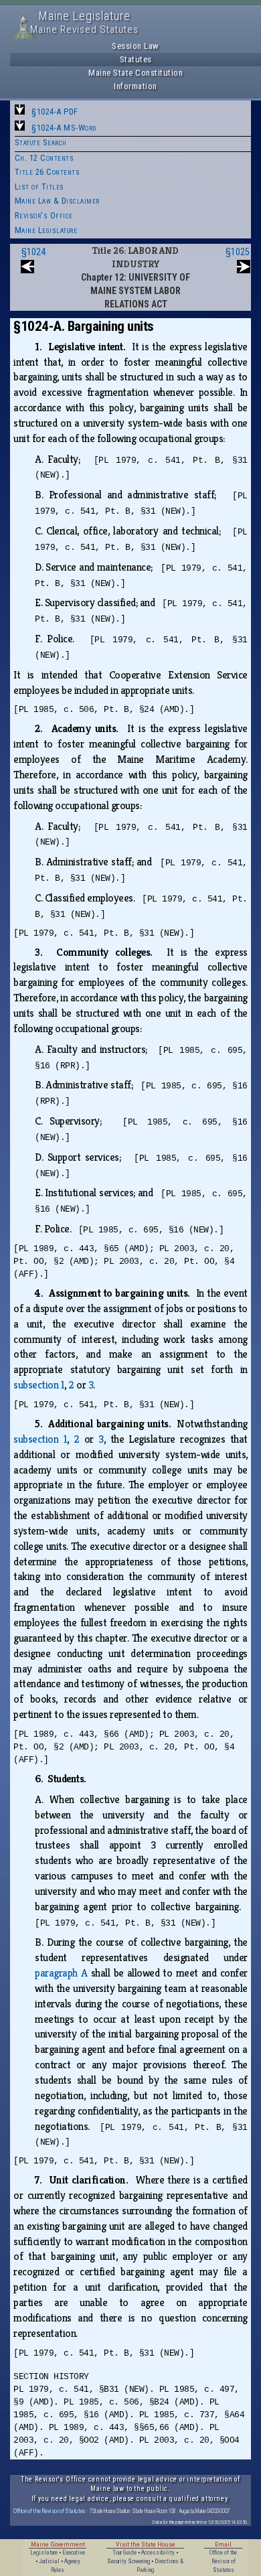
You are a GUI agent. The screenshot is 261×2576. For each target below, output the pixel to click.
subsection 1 (39, 1385)
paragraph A (61, 1973)
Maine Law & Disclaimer (57, 201)
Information (136, 86)
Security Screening (128, 2561)
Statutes (136, 59)
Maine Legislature (46, 230)
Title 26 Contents (48, 172)
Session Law (136, 46)
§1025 (238, 252)
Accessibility (158, 2553)
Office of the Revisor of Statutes (50, 2511)
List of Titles (39, 187)
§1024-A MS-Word (64, 128)
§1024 (33, 252)
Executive (74, 2553)
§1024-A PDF (55, 112)
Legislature (44, 2553)
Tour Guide (124, 2553)
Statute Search (41, 142)
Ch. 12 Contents (45, 158)
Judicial (49, 2561)
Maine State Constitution (136, 73)
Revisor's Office (44, 215)
